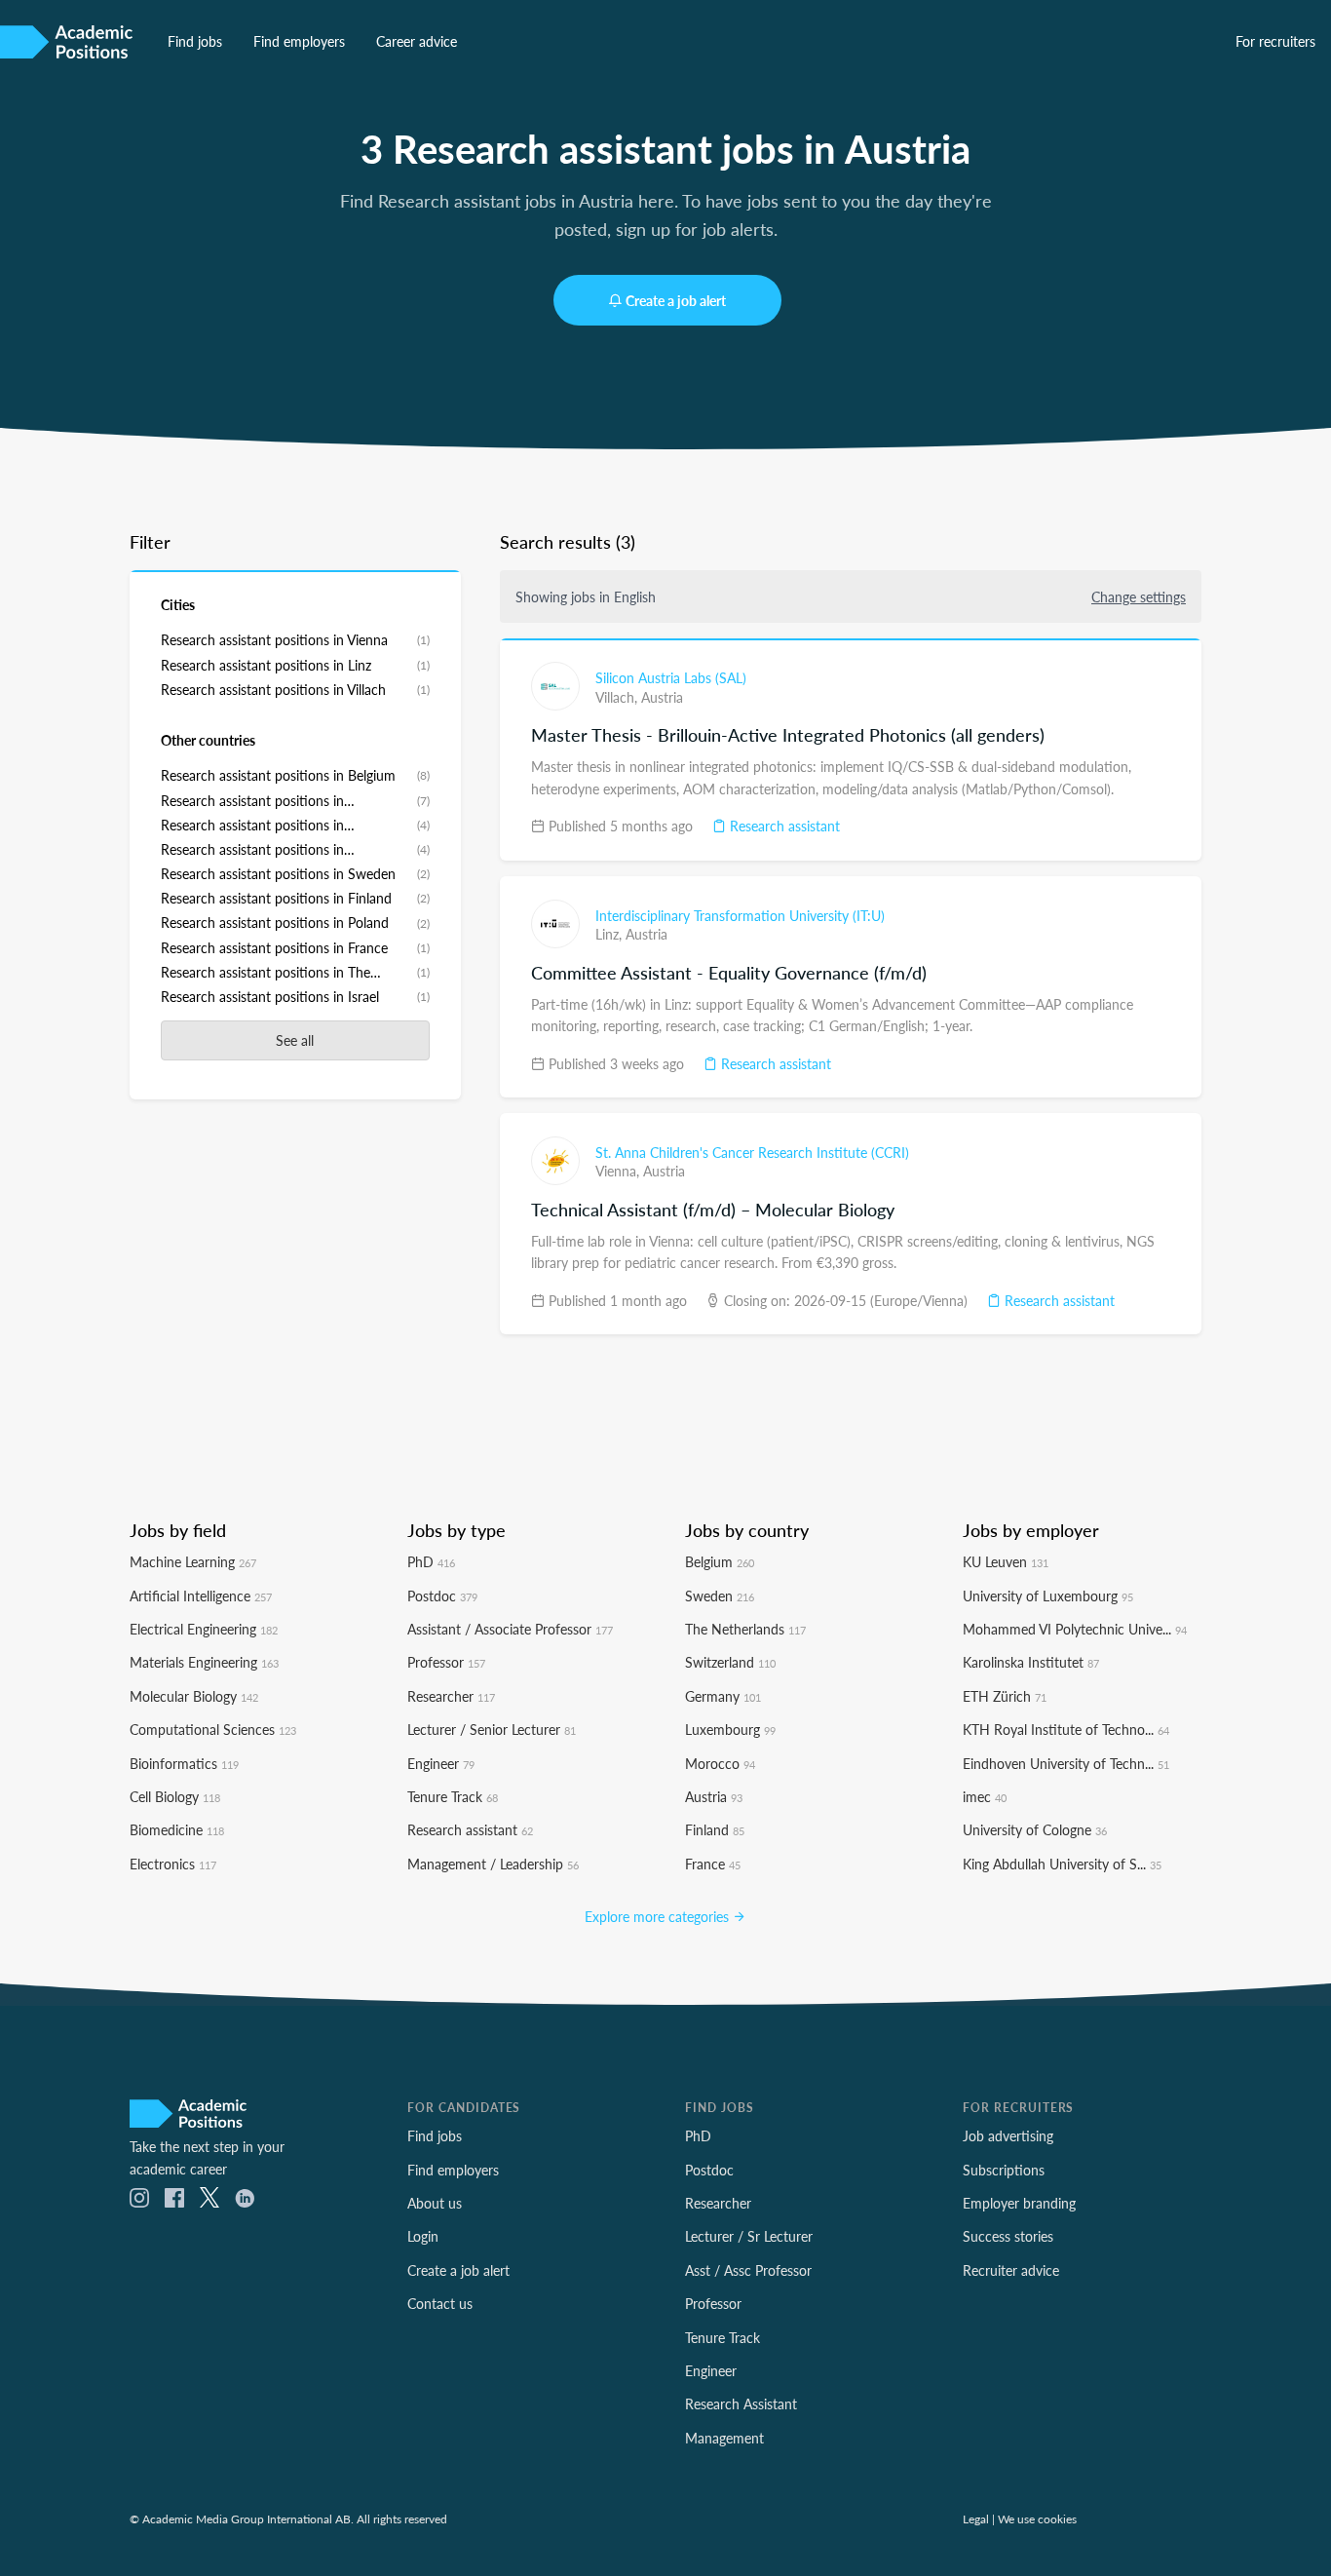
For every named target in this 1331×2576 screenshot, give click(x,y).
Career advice (417, 41)
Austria (662, 697)
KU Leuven (1006, 1561)
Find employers (299, 41)
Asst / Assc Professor (748, 2270)
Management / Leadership (493, 1864)
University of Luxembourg (1048, 1596)
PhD (431, 1561)
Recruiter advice (1011, 2270)
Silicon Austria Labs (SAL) (671, 677)
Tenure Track (453, 1796)
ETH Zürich (1005, 1696)
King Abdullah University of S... (1062, 1864)
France (713, 1864)
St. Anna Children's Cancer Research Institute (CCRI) (752, 1152)
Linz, (610, 934)
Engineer (441, 1763)
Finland (715, 1829)
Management (724, 2438)
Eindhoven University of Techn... (1066, 1763)
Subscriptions (1004, 2170)
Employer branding (1019, 2203)
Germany (723, 1696)
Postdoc (442, 1596)
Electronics (173, 1864)
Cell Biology (175, 1796)
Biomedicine (177, 1829)
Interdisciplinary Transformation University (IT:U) (740, 915)
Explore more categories (659, 1916)
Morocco (720, 1763)
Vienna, (619, 1171)
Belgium (720, 1561)
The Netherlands (745, 1629)
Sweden (720, 1596)
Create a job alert (676, 300)
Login (423, 2236)
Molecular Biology (194, 1696)
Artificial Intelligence (201, 1596)
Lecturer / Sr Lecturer (749, 2236)
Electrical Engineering (204, 1629)
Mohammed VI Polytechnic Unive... (1075, 1629)
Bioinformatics (184, 1763)
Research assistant (783, 826)
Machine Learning (193, 1561)
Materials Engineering (204, 1662)
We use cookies (1037, 2518)
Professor (446, 1662)
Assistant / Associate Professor (510, 1629)
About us (435, 2203)
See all (295, 1040)
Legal (976, 2518)
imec (985, 1796)
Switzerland (730, 1662)
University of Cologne (1035, 1829)
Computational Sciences (213, 1729)
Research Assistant (741, 2403)
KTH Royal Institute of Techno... (1066, 1729)
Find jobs (195, 41)
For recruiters (1275, 41)
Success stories (1008, 2236)
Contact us (440, 2303)
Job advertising (1008, 2135)
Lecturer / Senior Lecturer (492, 1729)
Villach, (618, 697)
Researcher (451, 1696)
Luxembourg (730, 1729)
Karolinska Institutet (1031, 1662)
